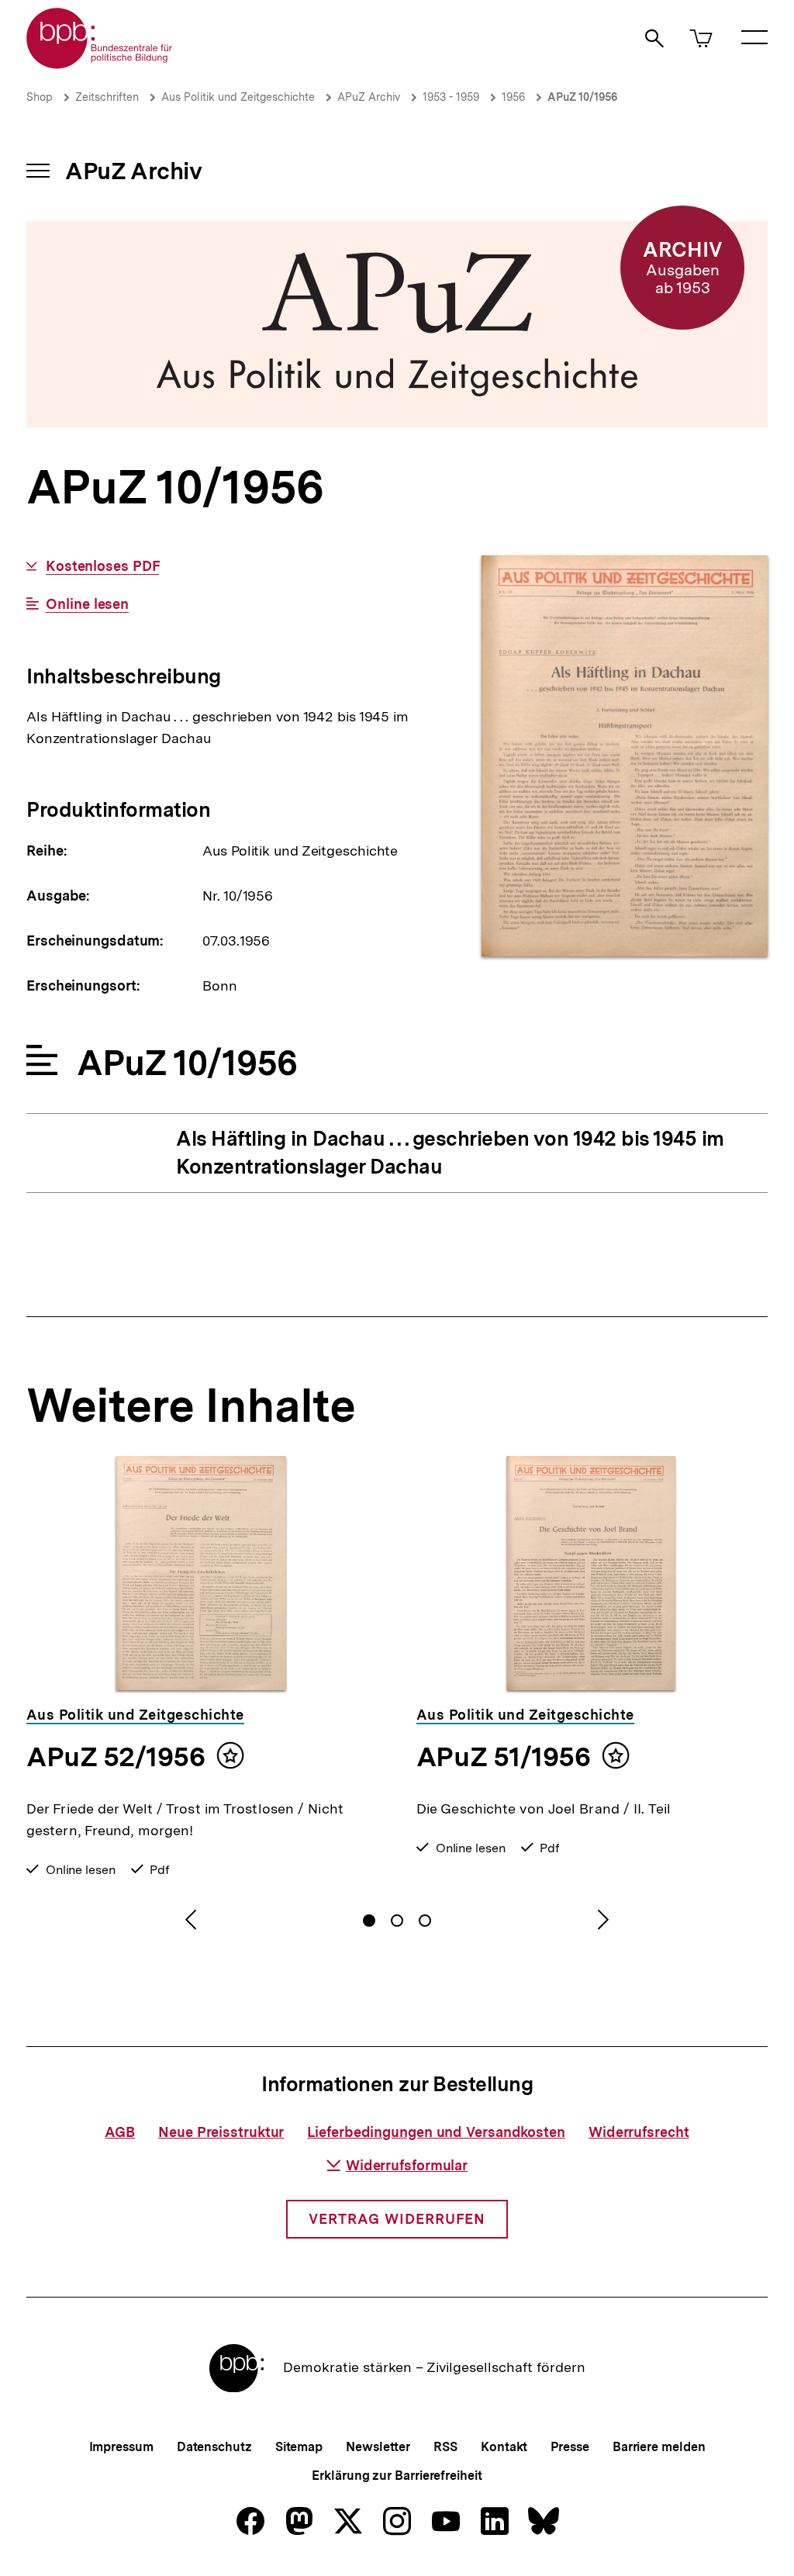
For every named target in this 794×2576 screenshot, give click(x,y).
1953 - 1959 (451, 97)
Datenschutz (214, 2447)
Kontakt (504, 2447)
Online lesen (87, 604)
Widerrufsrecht (639, 2132)
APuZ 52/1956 (116, 1757)
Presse (570, 2447)
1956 (513, 97)
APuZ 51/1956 (503, 1757)
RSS (445, 2447)
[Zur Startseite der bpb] (100, 64)
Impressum (121, 2447)
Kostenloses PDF (102, 566)
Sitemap (299, 2447)
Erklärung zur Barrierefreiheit (397, 2476)
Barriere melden (659, 2447)
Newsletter (378, 2447)
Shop (40, 97)
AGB (120, 2132)
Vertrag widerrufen (397, 2219)
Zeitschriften (107, 97)
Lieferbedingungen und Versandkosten (436, 2132)
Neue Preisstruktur (221, 2132)
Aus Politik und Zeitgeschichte (238, 97)
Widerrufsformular (407, 2165)
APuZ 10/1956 (582, 97)
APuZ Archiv (369, 97)
